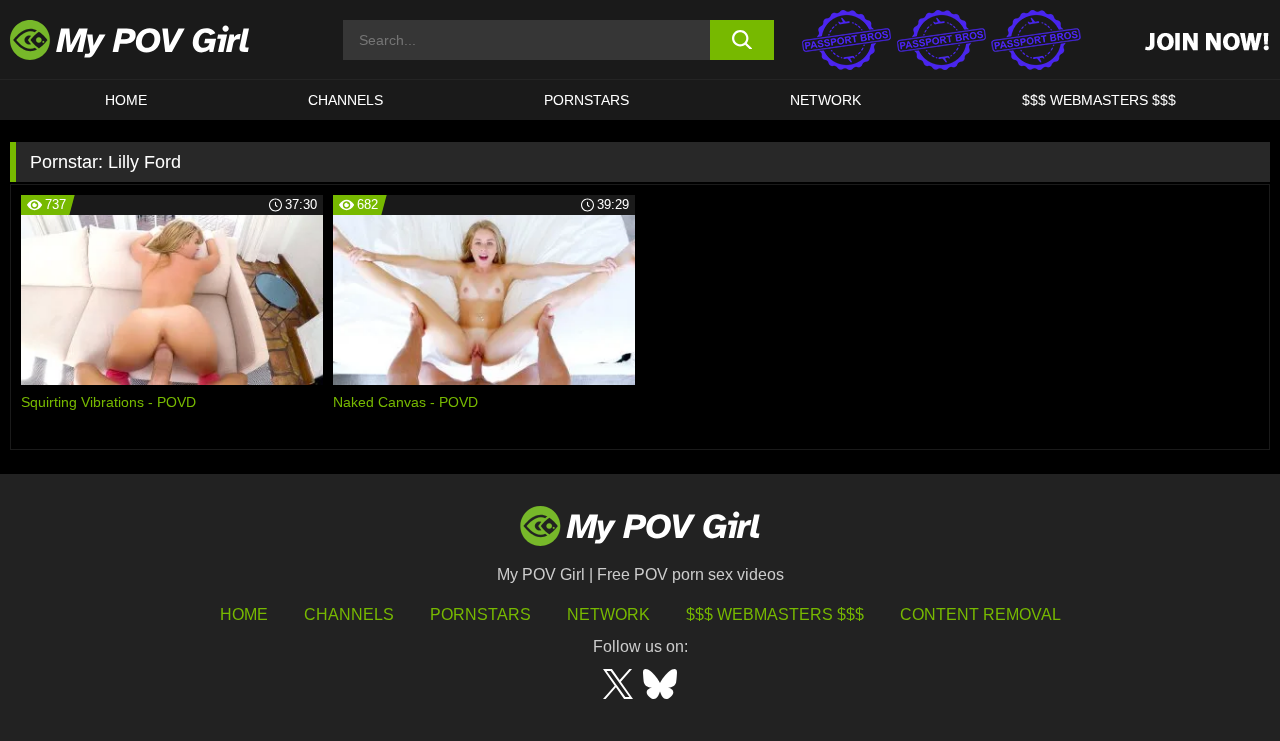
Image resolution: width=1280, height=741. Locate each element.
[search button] (742, 40)
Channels (349, 614)
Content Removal (980, 614)
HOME (126, 100)
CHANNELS (345, 100)
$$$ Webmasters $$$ (775, 614)
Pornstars (586, 100)
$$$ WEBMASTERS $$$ (1099, 100)
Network (825, 100)
